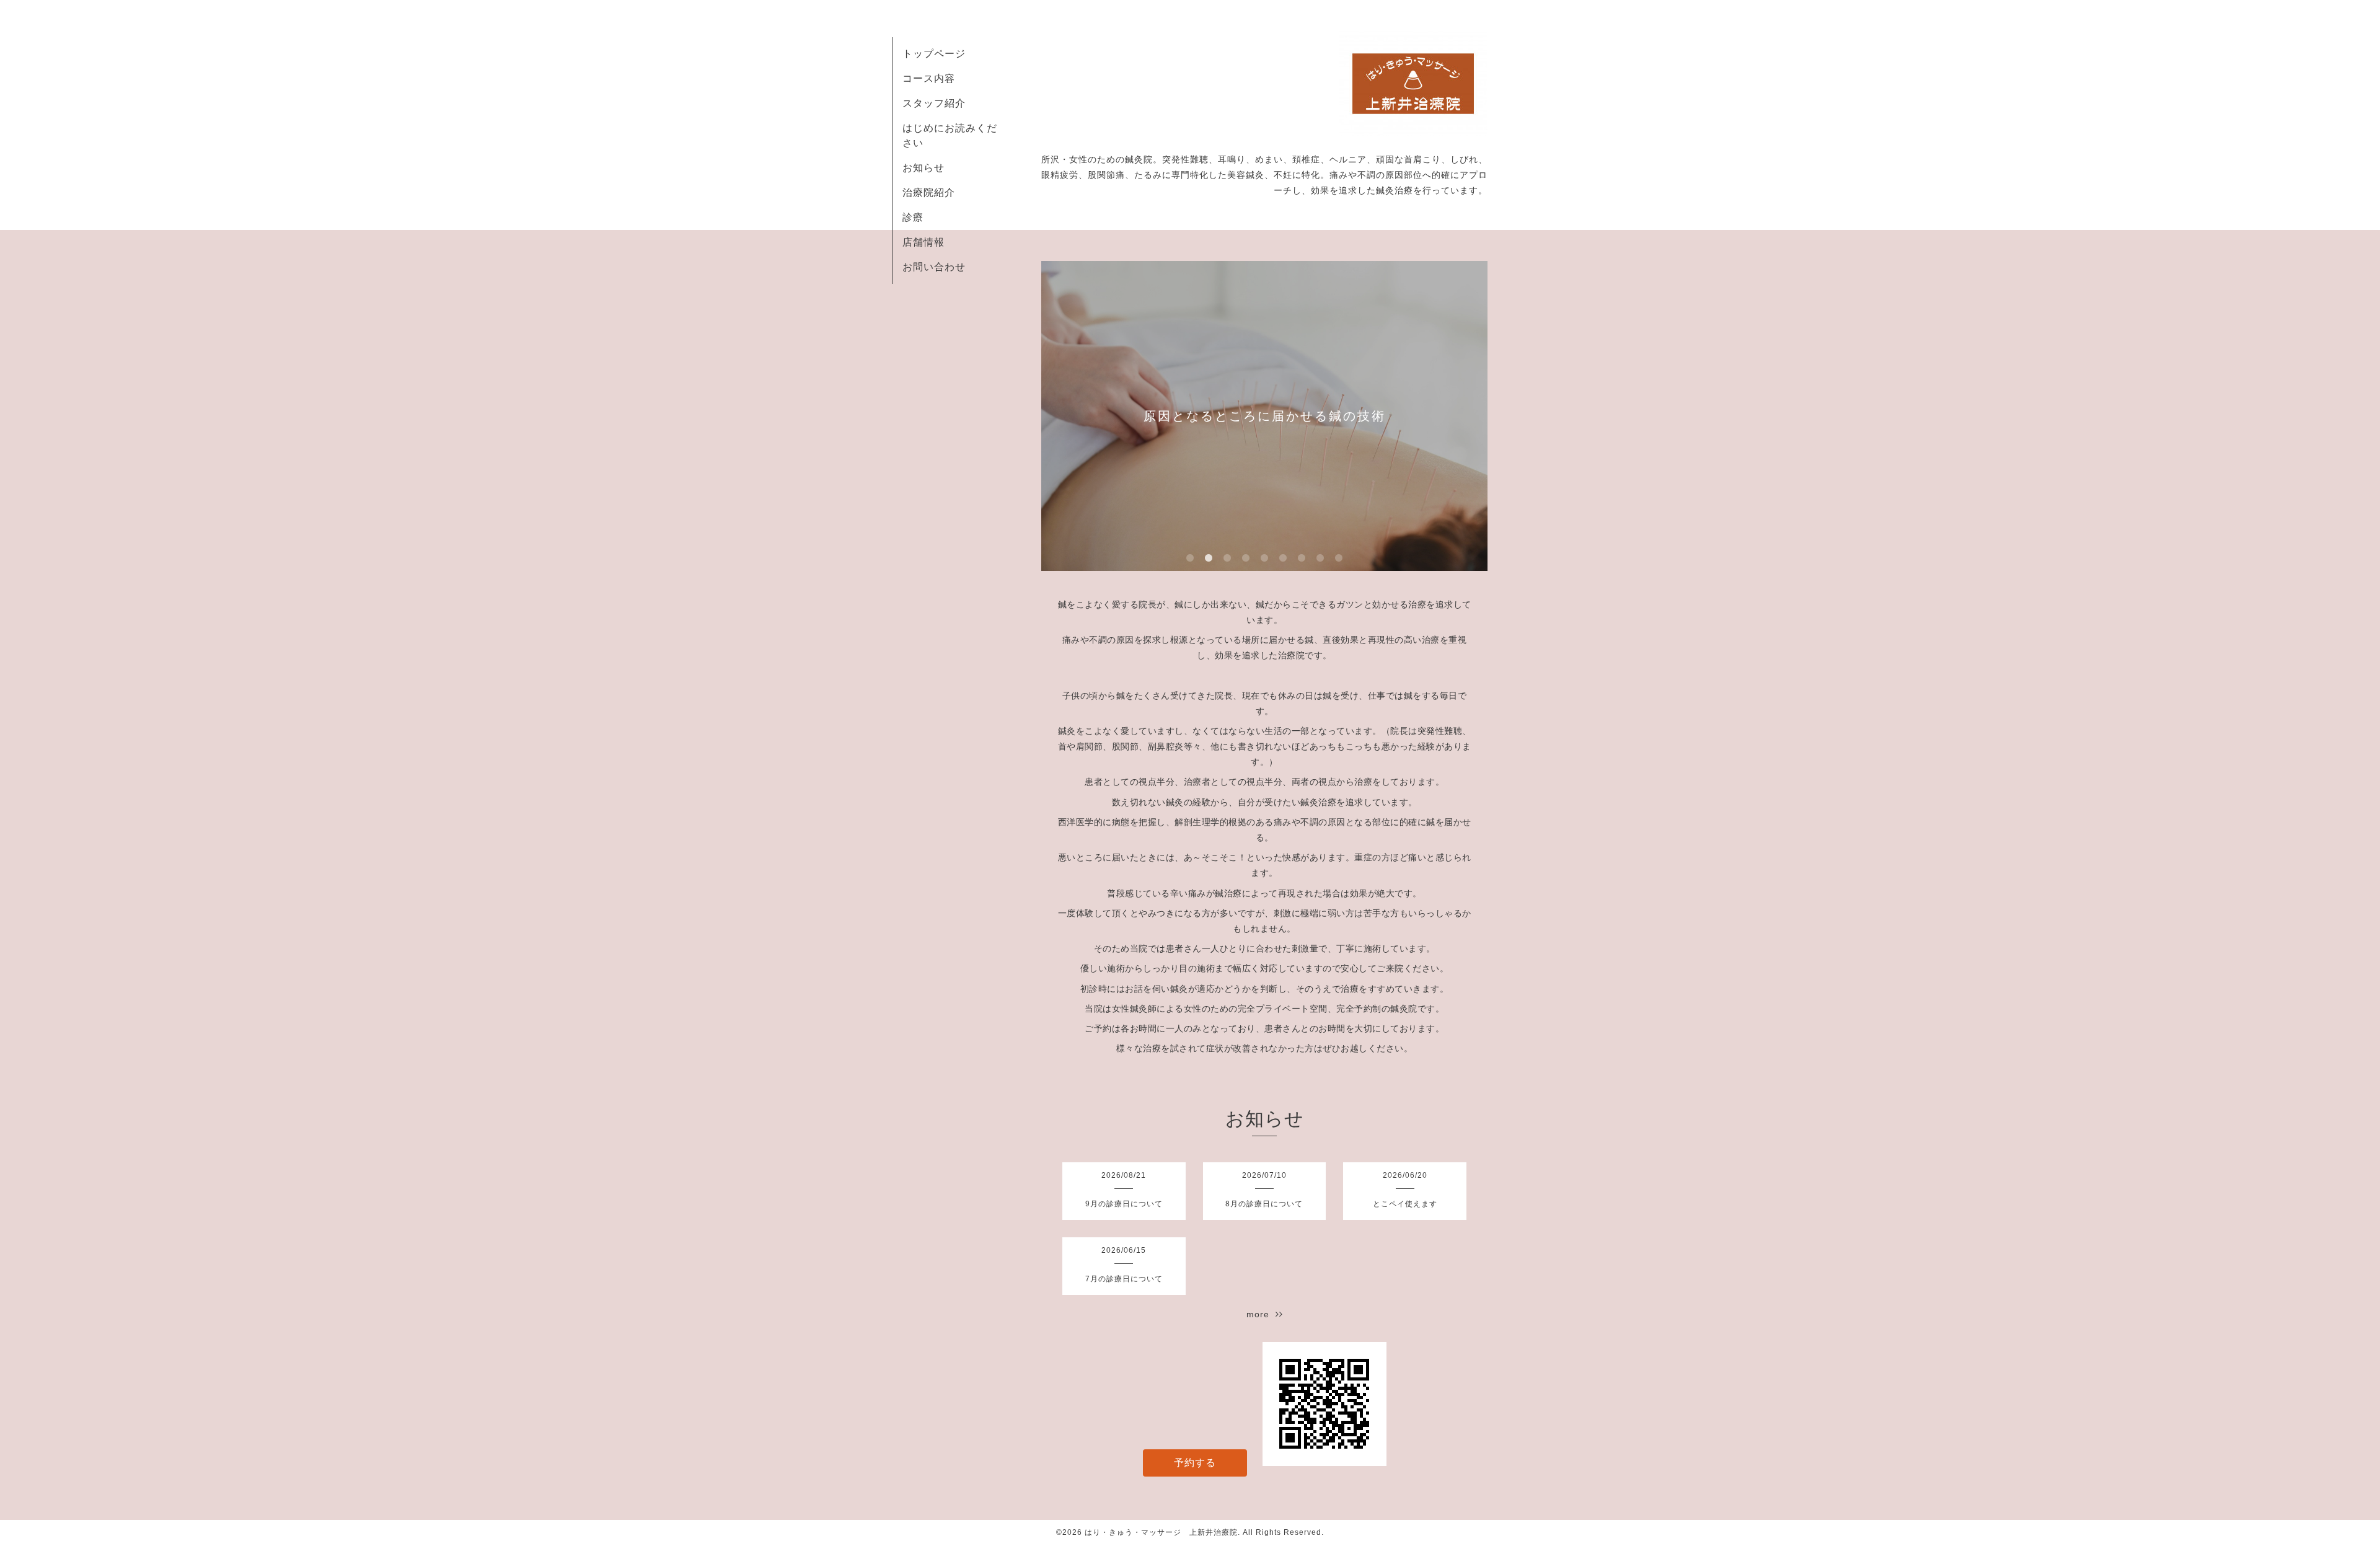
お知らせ (923, 168)
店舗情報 (923, 242)
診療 (913, 217)
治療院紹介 (929, 192)
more (1261, 1314)
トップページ (934, 54)
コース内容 (929, 78)
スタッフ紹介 (934, 103)
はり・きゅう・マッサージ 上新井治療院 (1161, 1532)
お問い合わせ (934, 267)
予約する (1195, 1463)
